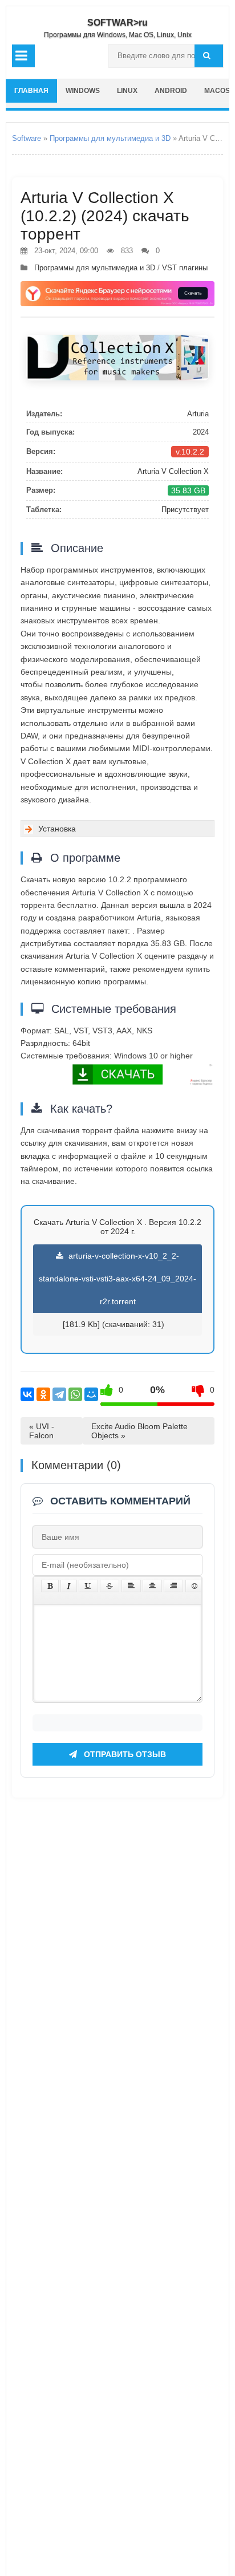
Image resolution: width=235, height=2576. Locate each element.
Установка (57, 829)
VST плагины (185, 268)
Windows (83, 91)
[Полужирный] (50, 1586)
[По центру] (152, 1586)
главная (31, 91)
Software (27, 138)
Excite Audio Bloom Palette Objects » (139, 1431)
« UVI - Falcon (42, 1431)
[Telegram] (59, 1394)
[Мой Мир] (91, 1394)
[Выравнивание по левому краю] (131, 1586)
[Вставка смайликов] (195, 1586)
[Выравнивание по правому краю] (173, 1586)
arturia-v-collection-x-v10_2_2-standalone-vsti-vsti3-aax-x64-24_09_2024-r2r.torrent (117, 1279)
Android (171, 91)
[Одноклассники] (43, 1394)
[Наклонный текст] (69, 1586)
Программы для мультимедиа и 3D (110, 138)
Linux (127, 91)
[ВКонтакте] (27, 1394)
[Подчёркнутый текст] (88, 1586)
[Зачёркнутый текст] (110, 1586)
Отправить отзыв (124, 1754)
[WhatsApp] (75, 1394)
